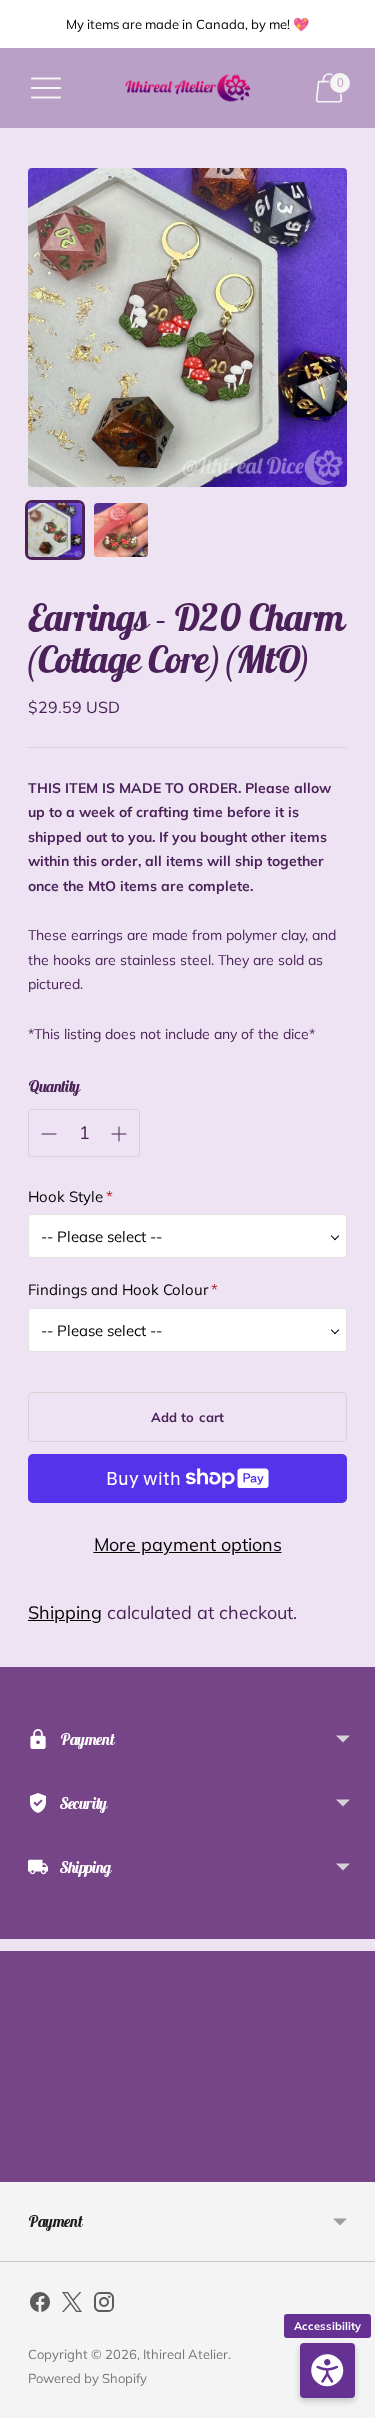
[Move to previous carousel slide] (28, 2166)
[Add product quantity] (119, 1134)
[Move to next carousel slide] (347, 2166)
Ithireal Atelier (185, 2354)
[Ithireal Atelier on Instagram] (104, 2306)
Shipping (65, 1612)
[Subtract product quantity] (49, 1134)
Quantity (54, 1086)
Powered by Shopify (87, 2378)
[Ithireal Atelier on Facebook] (40, 2306)
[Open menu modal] (46, 88)
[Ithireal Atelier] (188, 88)
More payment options (188, 1544)
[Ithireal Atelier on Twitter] (72, 2306)
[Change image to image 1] (55, 530)
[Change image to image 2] (121, 530)
